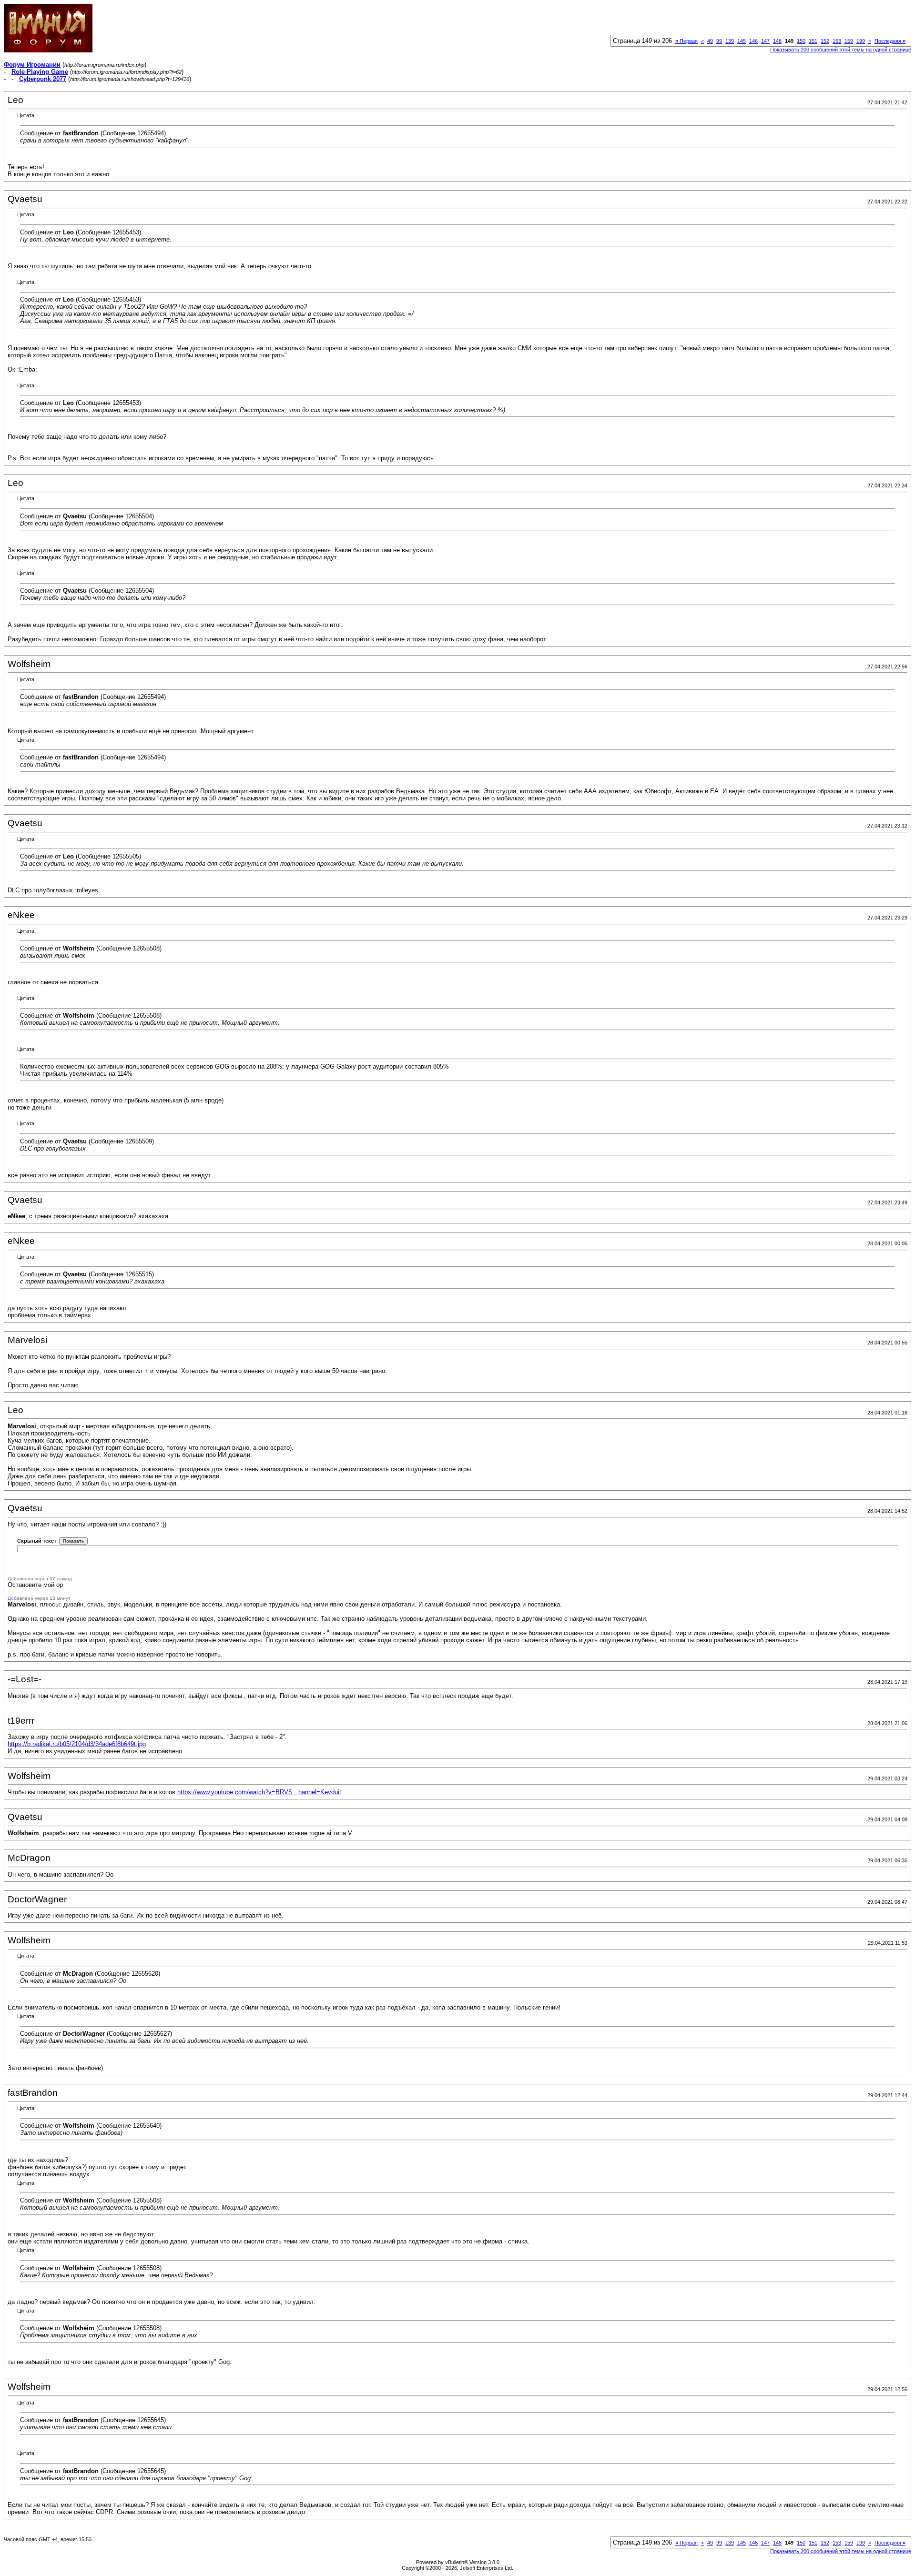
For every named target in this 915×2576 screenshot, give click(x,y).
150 (801, 41)
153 (837, 41)
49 (710, 41)
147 (765, 41)
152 (825, 41)
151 (813, 41)
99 (719, 41)
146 (753, 41)
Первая (686, 41)
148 (777, 41)
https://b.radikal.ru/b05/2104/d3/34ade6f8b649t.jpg (77, 1744)
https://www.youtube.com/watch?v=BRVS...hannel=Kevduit (259, 1792)
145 (742, 41)
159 (849, 41)
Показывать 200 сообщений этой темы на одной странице (841, 50)
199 (861, 41)
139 (730, 41)
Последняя (890, 41)
